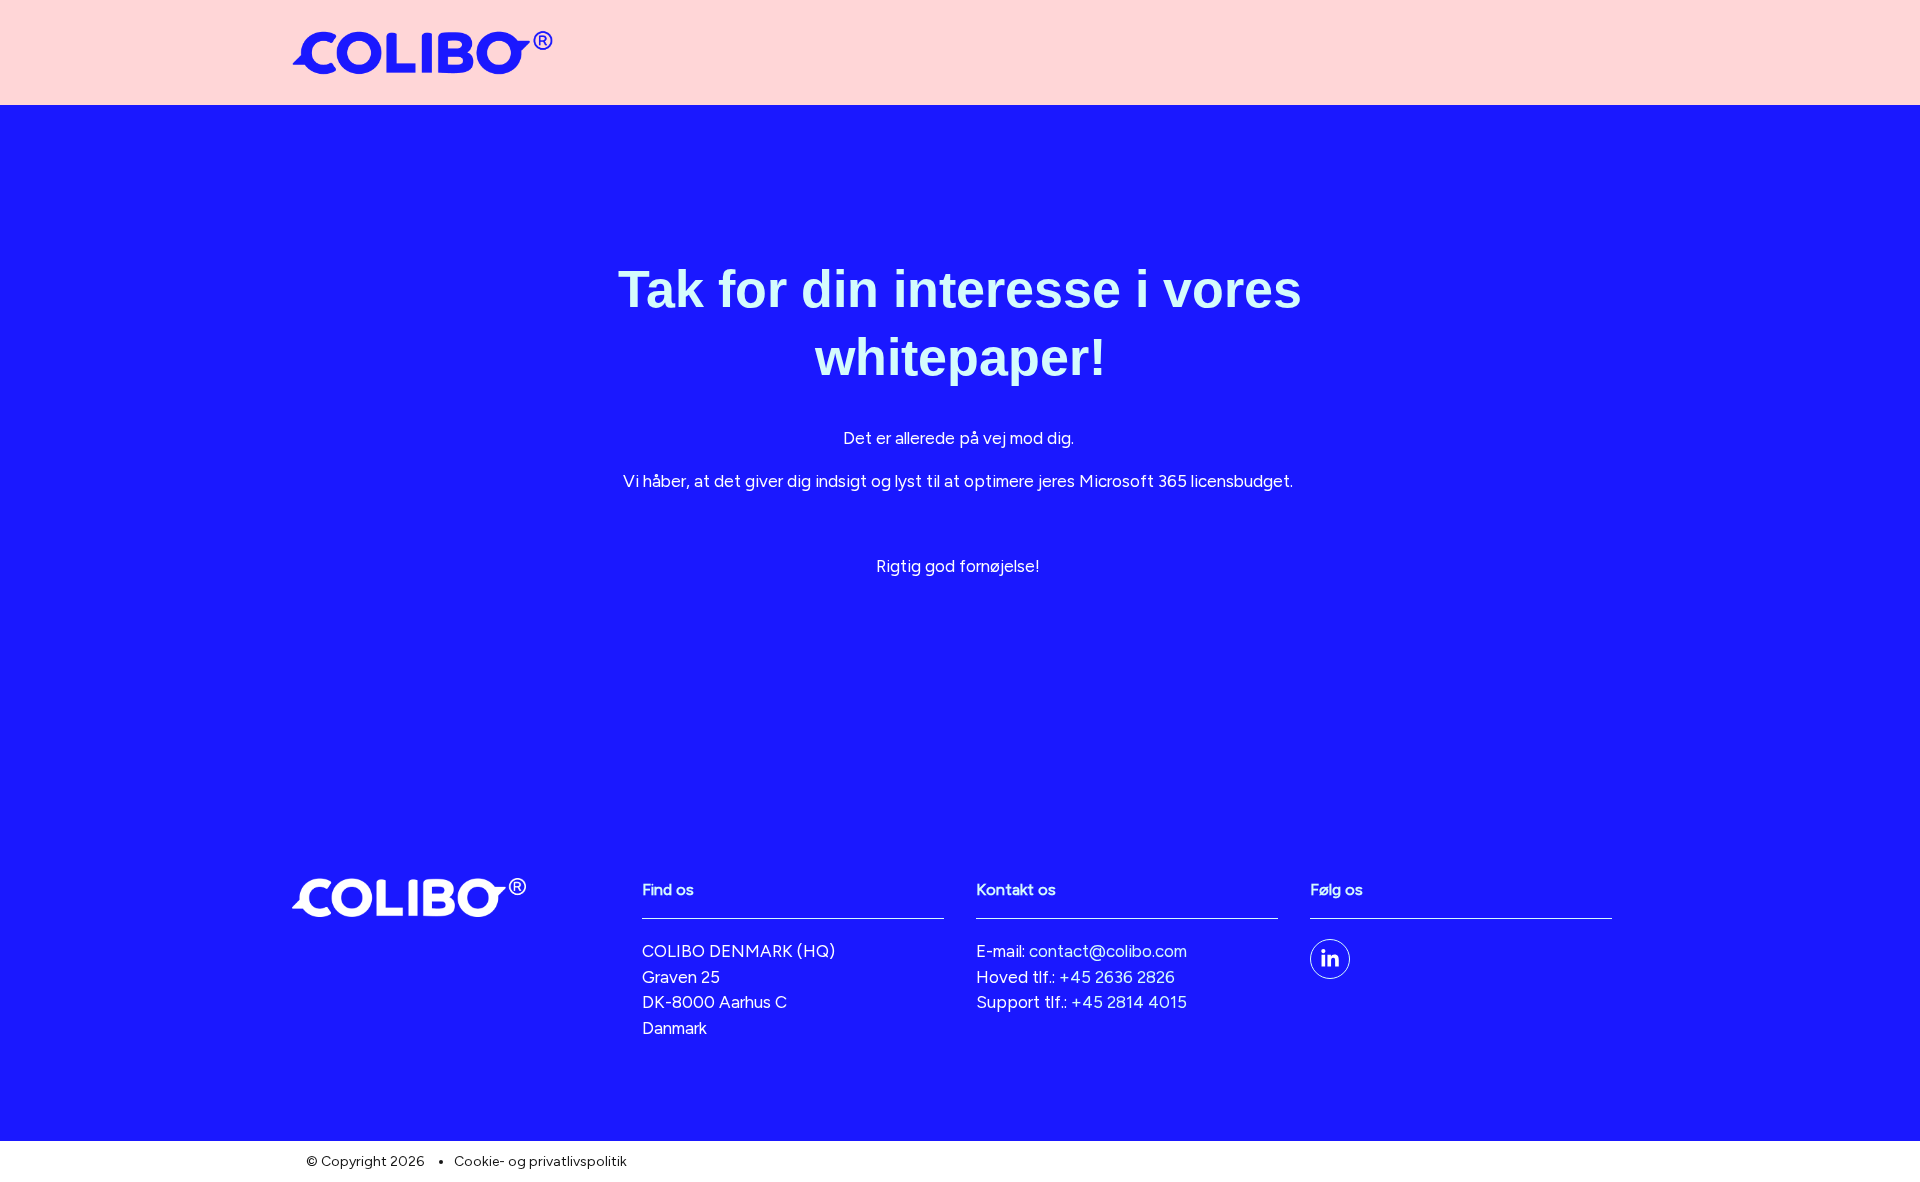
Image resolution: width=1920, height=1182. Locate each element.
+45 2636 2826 (1117, 977)
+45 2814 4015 (1129, 1002)
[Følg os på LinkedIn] (1330, 959)
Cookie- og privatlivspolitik (540, 1161)
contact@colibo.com (1108, 951)
